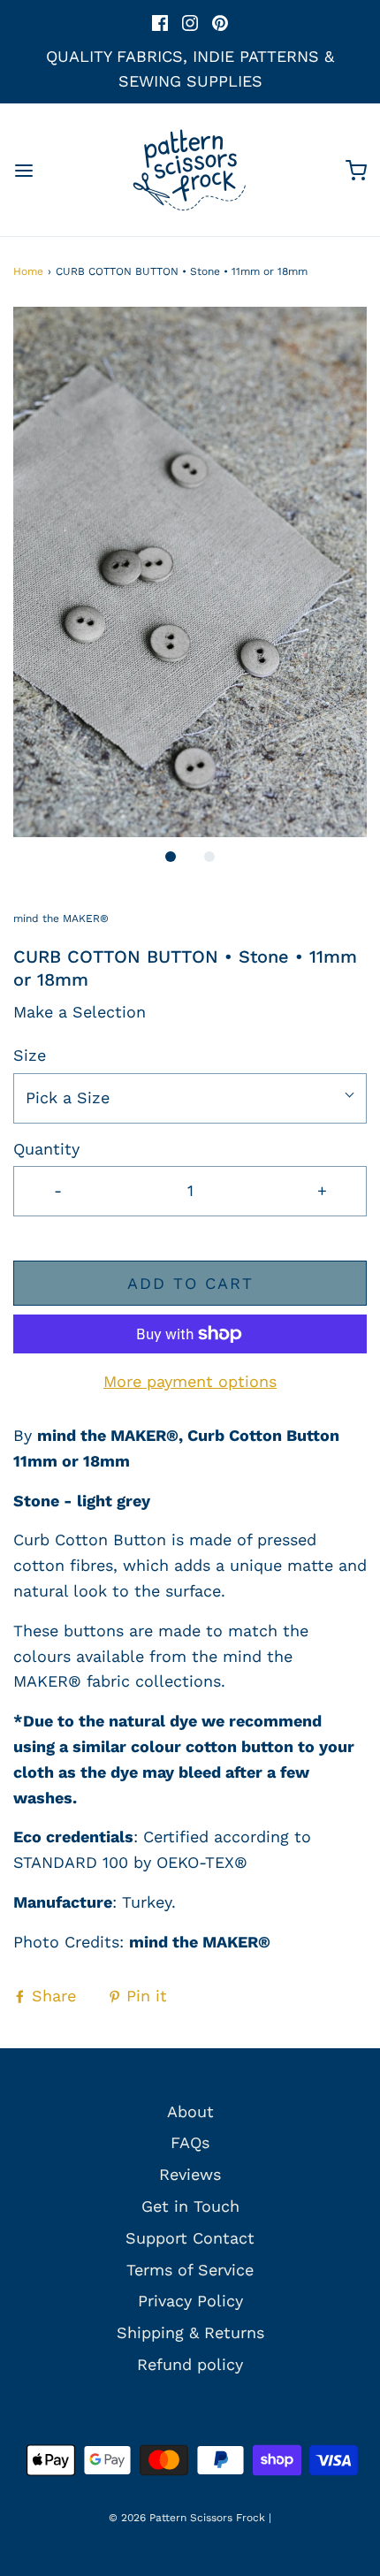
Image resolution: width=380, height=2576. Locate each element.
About (190, 2111)
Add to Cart (190, 1283)
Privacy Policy (190, 2301)
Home (28, 271)
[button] (190, 572)
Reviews (190, 2174)
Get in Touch (190, 2206)
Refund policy (190, 2364)
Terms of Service (190, 2270)
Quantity (46, 1149)
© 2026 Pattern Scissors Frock (187, 2518)
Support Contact (190, 2238)
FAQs (190, 2142)
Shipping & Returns (190, 2332)
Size (30, 1055)
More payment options (190, 1381)
